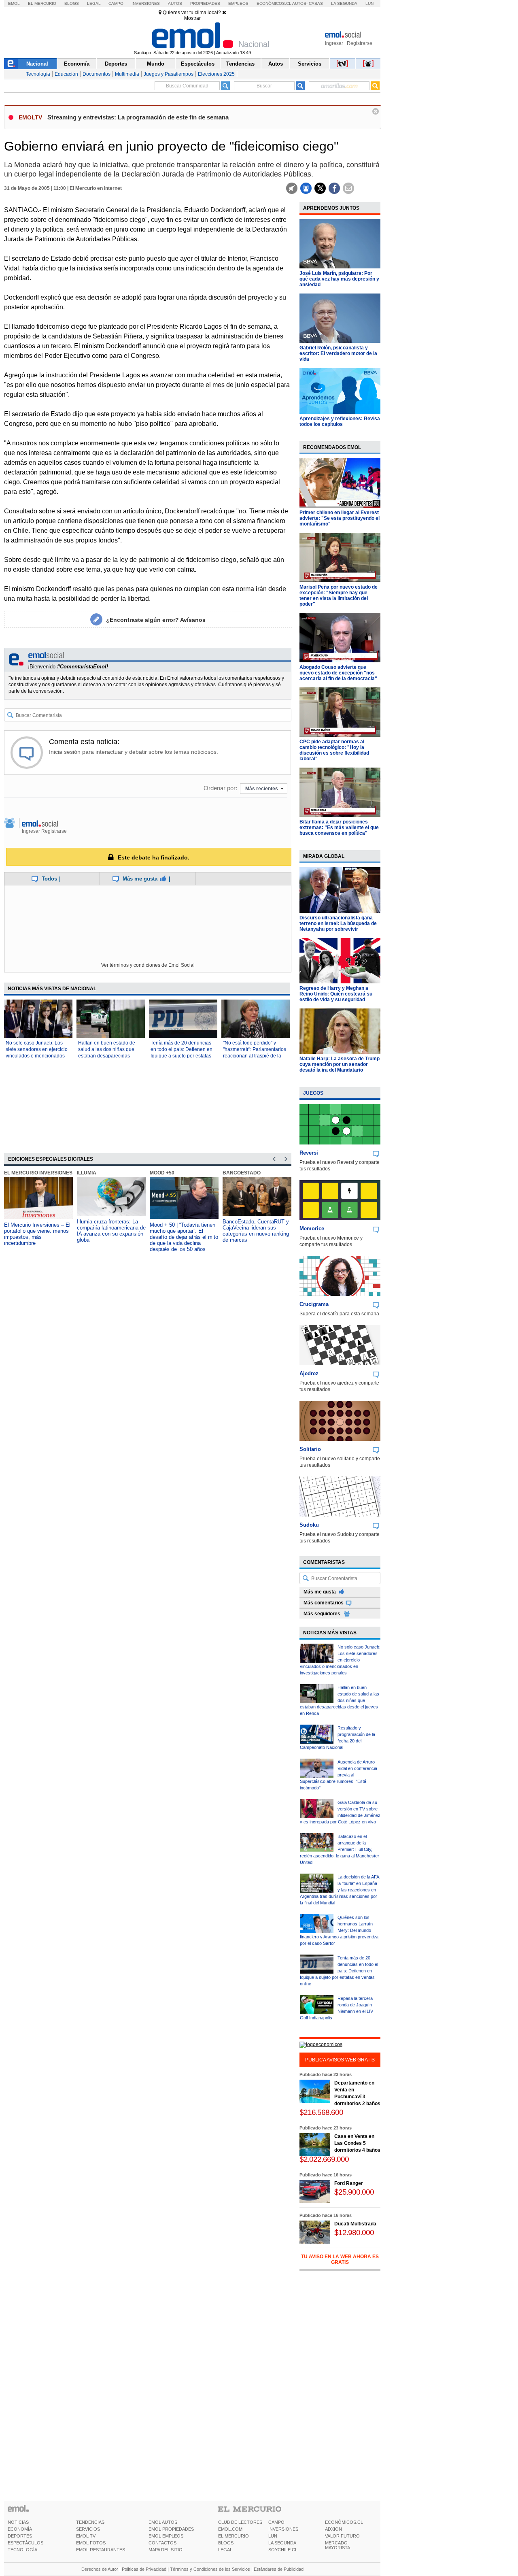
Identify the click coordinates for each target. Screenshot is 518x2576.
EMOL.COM (230, 2529)
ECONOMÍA (20, 2529)
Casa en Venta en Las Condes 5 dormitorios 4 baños (357, 2143)
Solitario (310, 1449)
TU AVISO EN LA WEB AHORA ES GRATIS (340, 2259)
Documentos (97, 74)
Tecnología (38, 74)
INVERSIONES (283, 2529)
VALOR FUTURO (342, 2536)
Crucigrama (314, 1304)
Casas (316, 3)
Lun (369, 3)
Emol (14, 3)
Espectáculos (198, 64)
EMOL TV (86, 2536)
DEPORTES (20, 2536)
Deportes (116, 64)
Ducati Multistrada (355, 2224)
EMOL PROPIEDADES (171, 2529)
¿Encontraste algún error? (156, 620)
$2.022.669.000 (324, 2159)
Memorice (312, 1228)
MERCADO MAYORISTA (338, 2545)
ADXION (333, 2529)
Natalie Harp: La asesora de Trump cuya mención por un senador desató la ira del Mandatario (340, 1064)
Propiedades (205, 3)
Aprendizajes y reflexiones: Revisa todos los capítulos (340, 421)
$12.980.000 (354, 2232)
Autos (175, 3)
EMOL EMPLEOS (166, 2536)
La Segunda (344, 3)
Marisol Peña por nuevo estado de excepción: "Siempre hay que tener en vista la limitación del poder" (339, 596)
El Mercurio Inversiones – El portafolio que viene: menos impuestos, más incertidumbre (37, 1234)
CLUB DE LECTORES (240, 2522)
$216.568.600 (321, 2112)
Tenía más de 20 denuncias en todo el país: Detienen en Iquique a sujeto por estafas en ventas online (339, 1971)
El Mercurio (42, 3)
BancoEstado (242, 1173)
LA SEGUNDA (282, 2543)
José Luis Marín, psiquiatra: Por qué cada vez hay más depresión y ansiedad (339, 279)
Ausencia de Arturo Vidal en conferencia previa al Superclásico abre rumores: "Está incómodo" (339, 1775)
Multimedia (127, 74)
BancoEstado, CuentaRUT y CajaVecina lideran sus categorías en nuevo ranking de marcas (256, 1231)
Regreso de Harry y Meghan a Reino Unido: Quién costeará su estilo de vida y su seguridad (336, 994)
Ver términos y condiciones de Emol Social (148, 965)
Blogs (72, 3)
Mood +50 (162, 1173)
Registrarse (360, 43)
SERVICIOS (88, 2529)
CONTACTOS (162, 2543)
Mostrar (192, 18)
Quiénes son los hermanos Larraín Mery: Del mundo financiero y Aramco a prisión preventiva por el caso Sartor (339, 1930)
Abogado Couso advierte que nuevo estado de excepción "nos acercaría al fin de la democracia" (338, 673)
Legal (94, 3)
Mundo (156, 64)
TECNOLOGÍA (22, 2550)
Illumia (87, 1173)
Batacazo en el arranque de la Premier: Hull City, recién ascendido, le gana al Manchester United (340, 1849)
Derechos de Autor (100, 2569)
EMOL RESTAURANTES (101, 2550)
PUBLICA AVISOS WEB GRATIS (340, 2060)
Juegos (313, 1093)
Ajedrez (309, 1373)
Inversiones (146, 3)
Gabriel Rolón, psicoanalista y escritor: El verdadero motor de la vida (338, 353)
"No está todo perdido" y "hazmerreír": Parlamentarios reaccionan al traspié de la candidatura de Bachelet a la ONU (255, 1056)
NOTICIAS (18, 2522)
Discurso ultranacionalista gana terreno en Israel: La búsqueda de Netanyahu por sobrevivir (338, 923)
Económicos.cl (274, 3)
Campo (116, 3)
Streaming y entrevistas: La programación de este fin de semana (138, 117)
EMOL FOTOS (91, 2543)
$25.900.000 (354, 2192)
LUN (273, 2536)
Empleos (238, 3)
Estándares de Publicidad (279, 2569)
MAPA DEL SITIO (166, 2550)
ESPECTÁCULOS (25, 2543)
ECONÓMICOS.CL (344, 2522)
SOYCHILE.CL (283, 2550)
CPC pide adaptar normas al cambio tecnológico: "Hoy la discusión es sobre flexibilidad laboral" (334, 750)
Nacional (37, 64)
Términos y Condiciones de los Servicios (210, 2569)
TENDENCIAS (90, 2522)
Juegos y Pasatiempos (169, 74)
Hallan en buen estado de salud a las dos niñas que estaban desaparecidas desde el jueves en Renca (340, 1700)
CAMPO (276, 2522)
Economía (77, 64)
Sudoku (309, 1525)
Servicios (310, 64)
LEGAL (225, 2550)
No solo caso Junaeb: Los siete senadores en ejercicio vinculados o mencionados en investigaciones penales (340, 1660)
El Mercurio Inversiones (38, 1173)
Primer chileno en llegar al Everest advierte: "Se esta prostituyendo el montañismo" (340, 518)
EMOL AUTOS (163, 2522)
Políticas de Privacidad (144, 2569)
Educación (66, 74)
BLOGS (226, 2543)
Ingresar (334, 43)
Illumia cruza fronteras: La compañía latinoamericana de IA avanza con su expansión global (111, 1231)
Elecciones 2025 (216, 74)
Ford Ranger (349, 2183)
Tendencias (240, 64)
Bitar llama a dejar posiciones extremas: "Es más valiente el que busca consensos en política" (339, 827)
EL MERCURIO (234, 2536)
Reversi (309, 1153)
